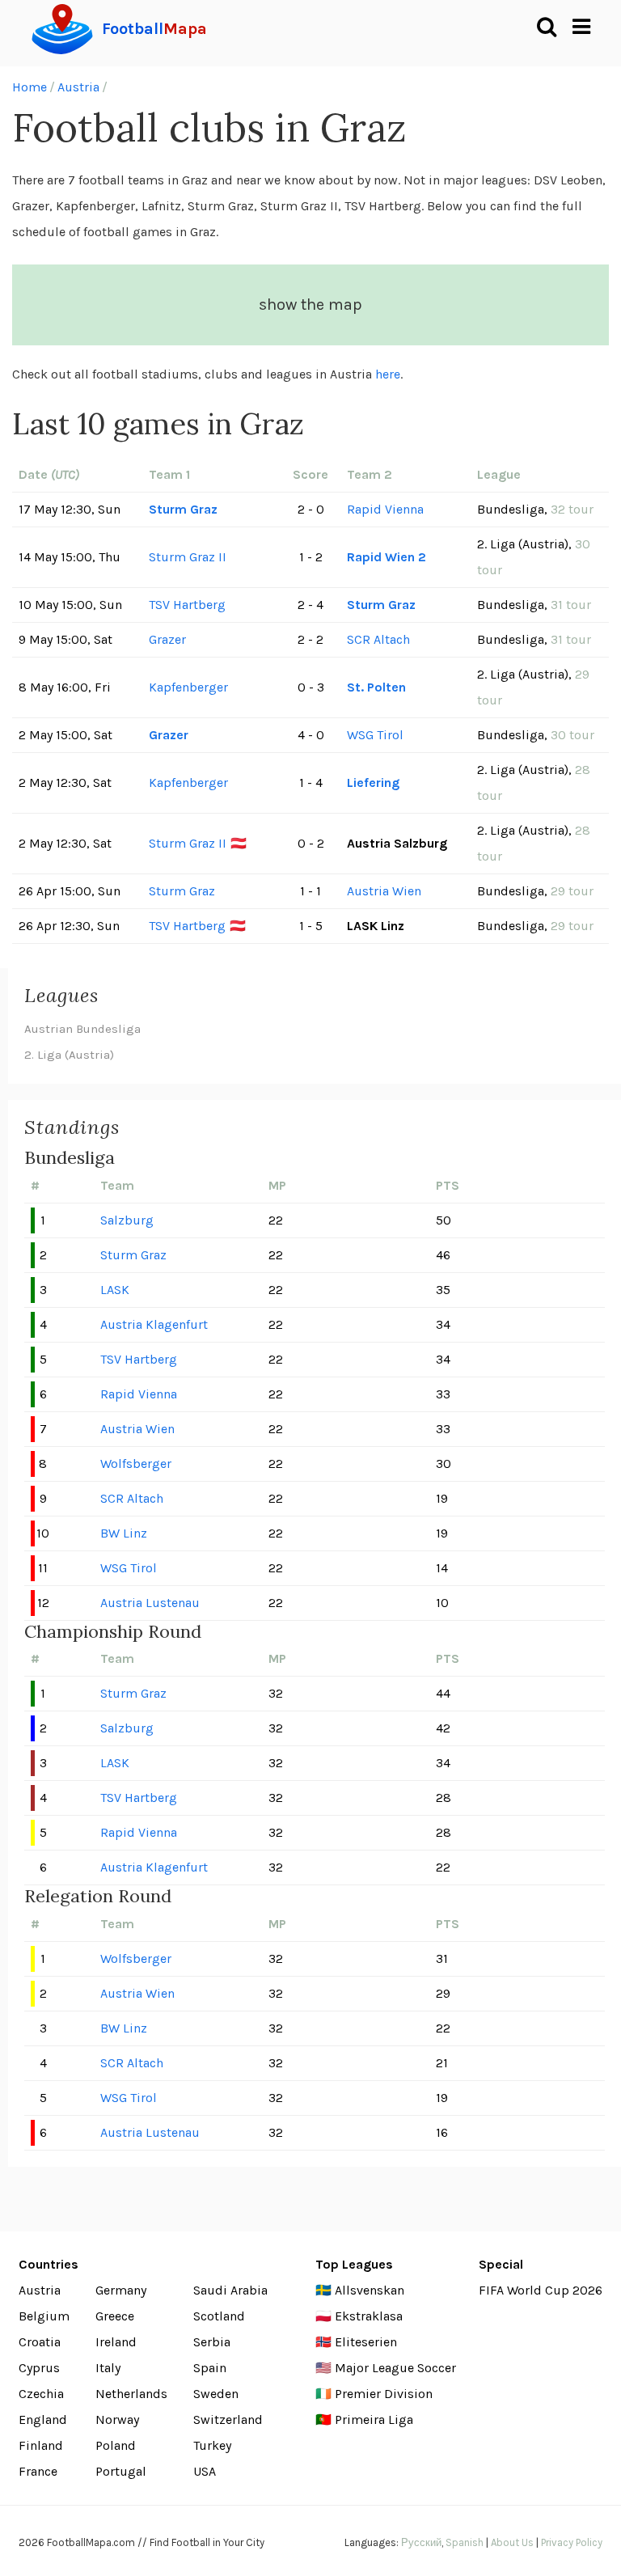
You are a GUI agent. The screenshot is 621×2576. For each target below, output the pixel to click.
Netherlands (131, 2394)
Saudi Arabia (230, 2290)
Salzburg (127, 1220)
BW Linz (124, 1533)
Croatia (40, 2342)
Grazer (167, 639)
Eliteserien (366, 2342)
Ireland (116, 2342)
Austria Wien (384, 891)
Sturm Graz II (188, 557)
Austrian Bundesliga (82, 1029)
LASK (115, 1290)
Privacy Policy (572, 2542)
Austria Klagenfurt (154, 1324)
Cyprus (39, 2368)
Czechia (41, 2394)
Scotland (219, 2316)
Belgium (44, 2316)
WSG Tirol (375, 735)
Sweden (216, 2394)
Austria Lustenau (150, 1603)
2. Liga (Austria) (69, 1055)
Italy (108, 2368)
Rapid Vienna (385, 509)
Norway (117, 2419)
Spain (210, 2368)
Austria (78, 87)
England (43, 2419)
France (38, 2471)
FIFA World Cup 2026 (541, 2290)
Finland (41, 2445)
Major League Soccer (395, 2368)
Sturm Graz (183, 509)
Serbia (212, 2342)
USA (205, 2471)
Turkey (212, 2445)
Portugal (121, 2471)
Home (30, 87)
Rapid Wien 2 (387, 557)
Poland (116, 2445)
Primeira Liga (374, 2419)
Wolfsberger (136, 1464)
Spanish (465, 2542)
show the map (310, 305)
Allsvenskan (370, 2290)
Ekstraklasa (369, 2316)
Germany (121, 2290)
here (388, 374)
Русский (421, 2542)
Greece (115, 2316)
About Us (512, 2542)
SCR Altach (378, 639)
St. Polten (376, 687)
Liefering (373, 783)
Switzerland (228, 2419)
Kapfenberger (188, 687)
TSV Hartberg (187, 605)
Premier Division (384, 2394)
